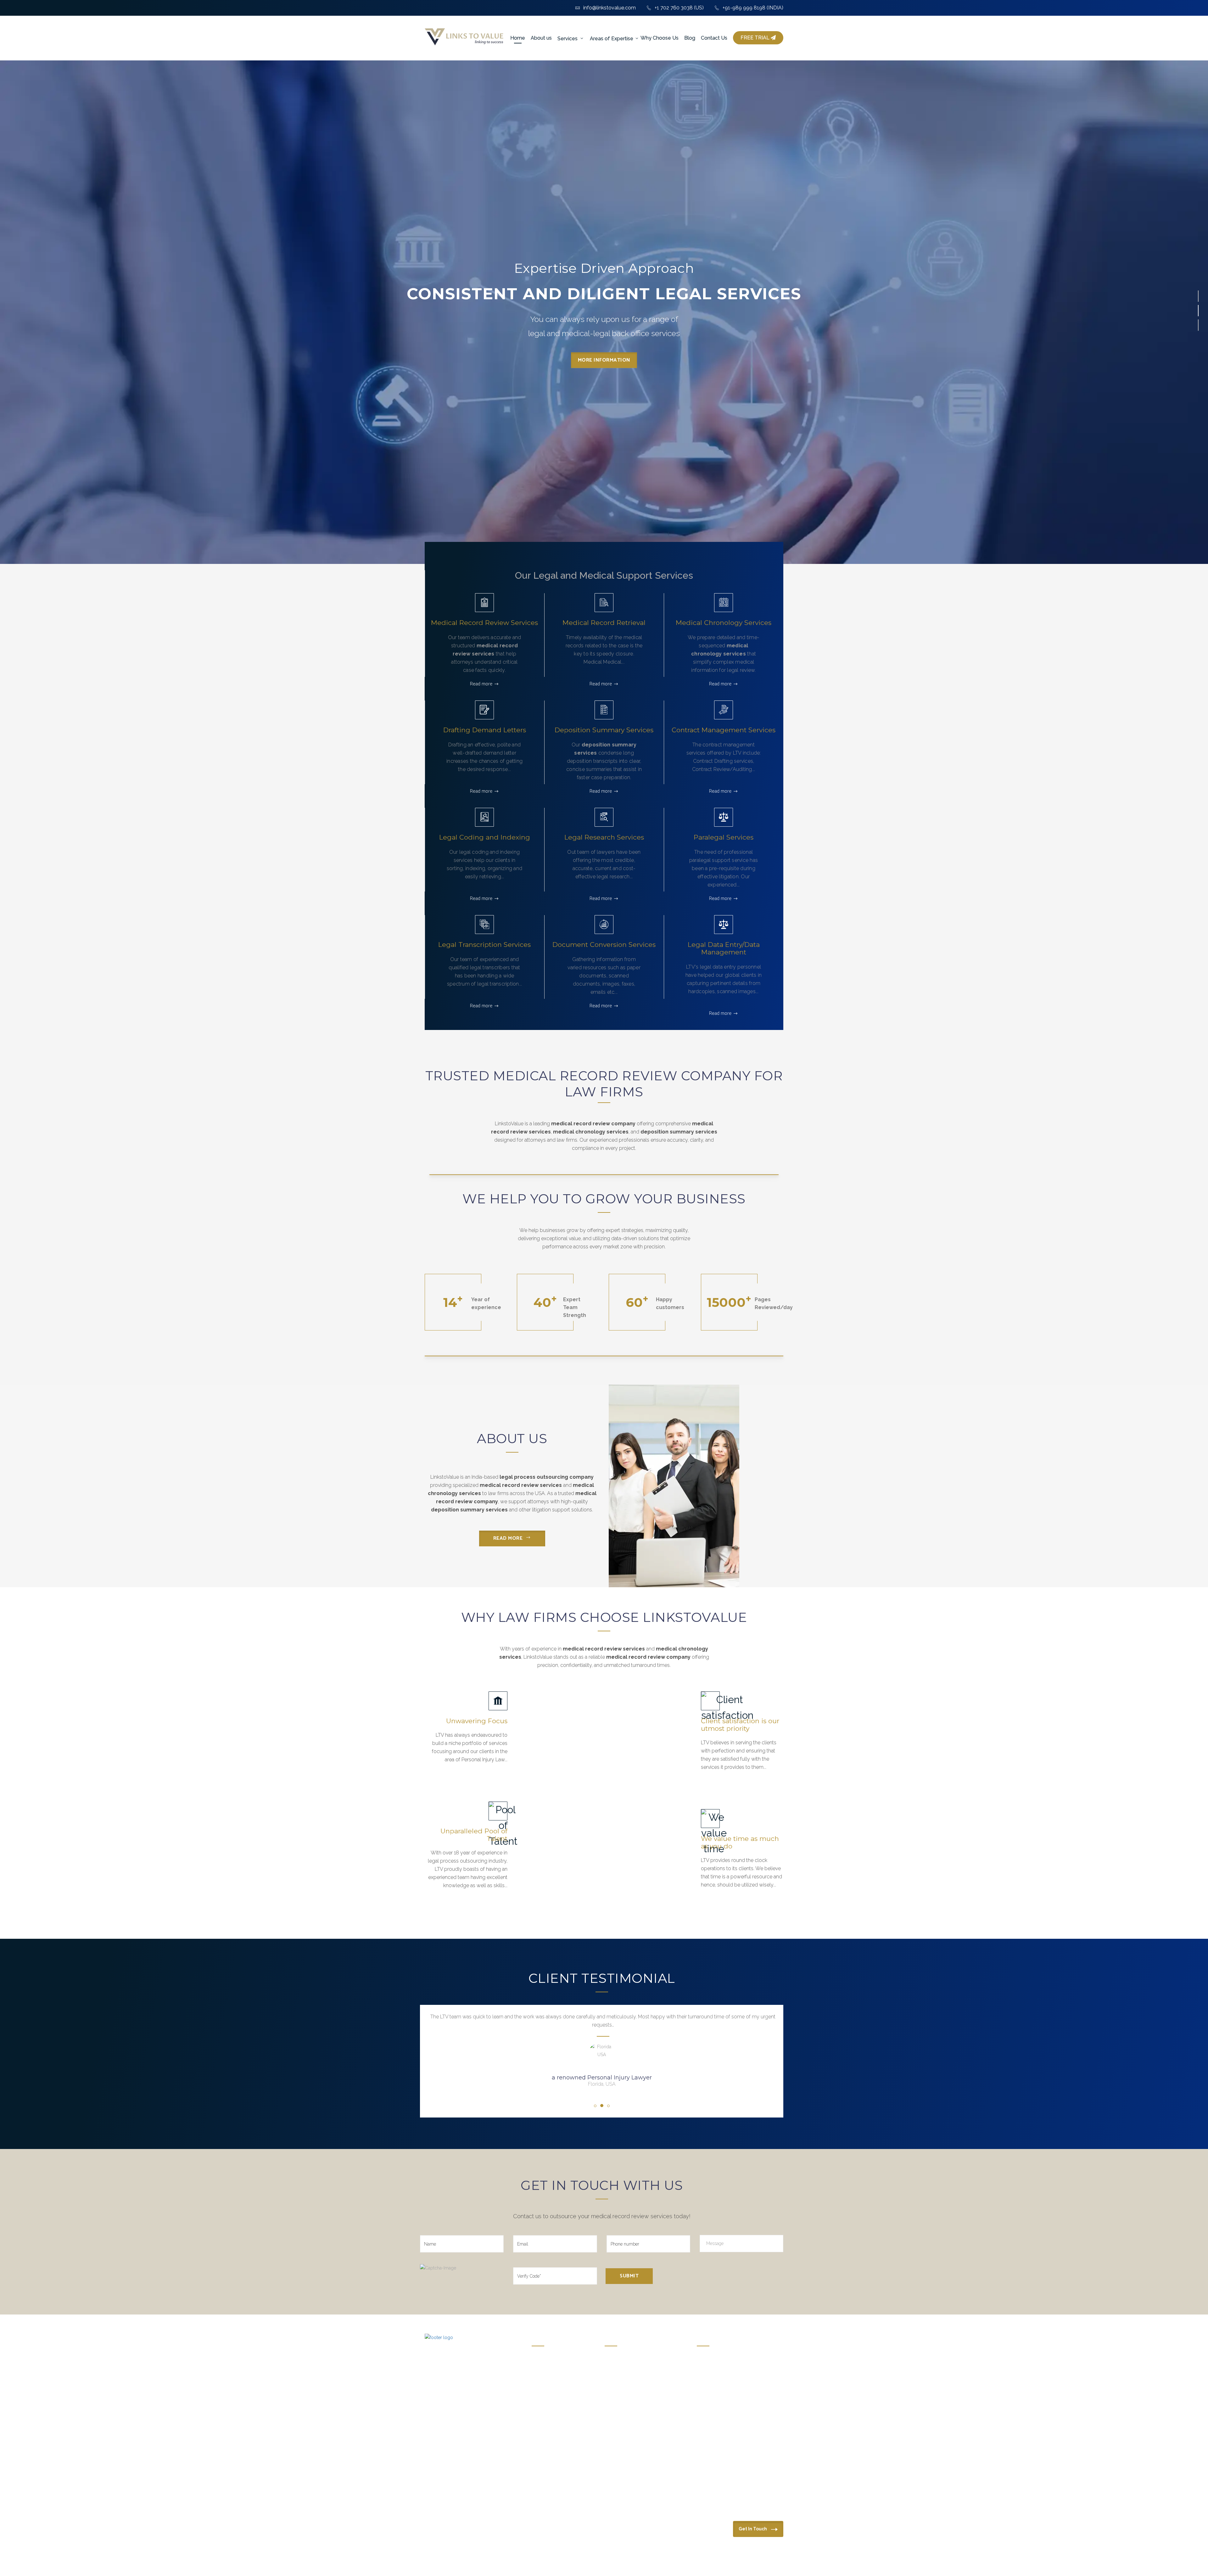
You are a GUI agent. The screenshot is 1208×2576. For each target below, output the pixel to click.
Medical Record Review (626, 2361)
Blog (690, 38)
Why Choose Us (660, 38)
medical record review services (521, 1485)
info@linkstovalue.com (610, 8)
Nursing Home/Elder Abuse (724, 2391)
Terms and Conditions (445, 2562)
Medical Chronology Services (724, 623)
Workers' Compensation (719, 2401)
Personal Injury (711, 2361)
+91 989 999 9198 (451, 2535)
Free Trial (756, 38)
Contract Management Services (724, 730)
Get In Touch (753, 2529)
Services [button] (568, 39)
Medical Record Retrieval (604, 623)
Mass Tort (706, 2381)
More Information (604, 367)
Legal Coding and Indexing (485, 837)
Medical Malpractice (716, 2371)
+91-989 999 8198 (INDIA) (753, 8)
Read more (481, 684)
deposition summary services (679, 1132)
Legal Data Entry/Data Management (724, 948)
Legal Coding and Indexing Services (638, 2432)
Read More (508, 1538)
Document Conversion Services (604, 945)
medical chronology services (591, 1132)
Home (518, 38)
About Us (540, 2368)
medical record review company (593, 1124)
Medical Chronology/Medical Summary (642, 2371)
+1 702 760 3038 (669, 2522)
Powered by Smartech (734, 2562)
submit (629, 2276)
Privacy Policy (481, 2562)
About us (541, 38)
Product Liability (712, 2411)
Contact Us (714, 38)
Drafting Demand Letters (485, 730)
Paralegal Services (724, 837)
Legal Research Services (604, 837)
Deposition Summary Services (604, 730)
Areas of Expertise (612, 39)
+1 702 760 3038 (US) (679, 8)
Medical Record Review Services (484, 623)
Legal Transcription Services (484, 945)
